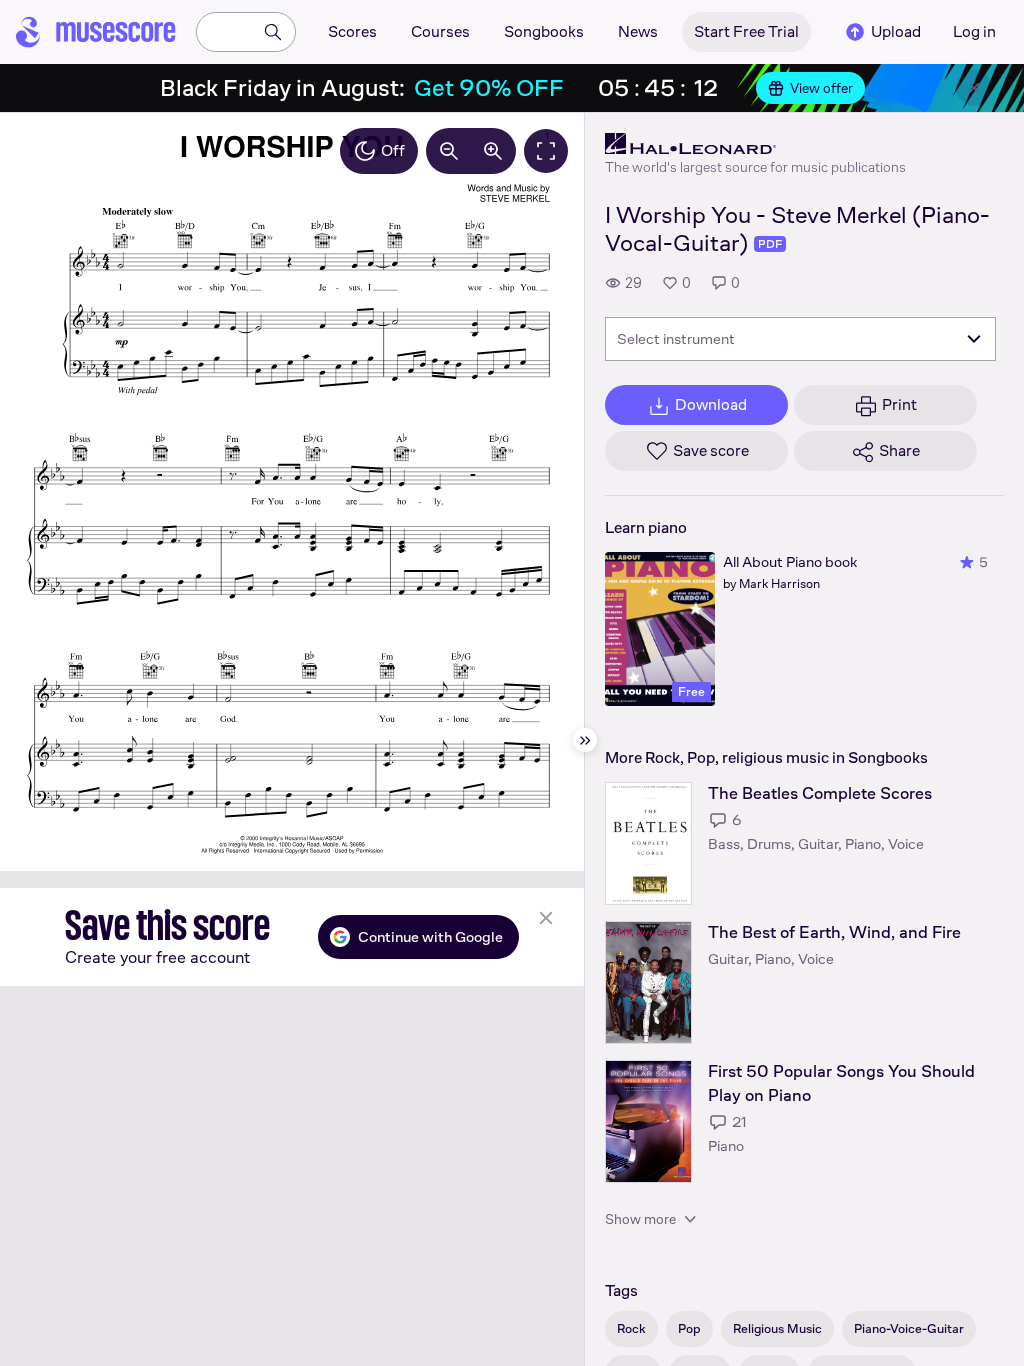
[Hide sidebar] (585, 740)
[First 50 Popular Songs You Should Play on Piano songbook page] (648, 1121)
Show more (640, 1219)
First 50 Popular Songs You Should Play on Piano (841, 1083)
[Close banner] (974, 88)
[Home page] (96, 32)
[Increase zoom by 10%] (493, 151)
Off (393, 150)
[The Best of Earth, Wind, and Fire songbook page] (648, 982)
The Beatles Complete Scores (820, 793)
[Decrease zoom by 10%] (449, 151)
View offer (821, 88)
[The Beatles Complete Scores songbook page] (648, 843)
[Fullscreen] (546, 151)
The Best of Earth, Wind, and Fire (834, 932)
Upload (896, 31)
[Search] (273, 32)
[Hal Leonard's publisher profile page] (755, 144)
